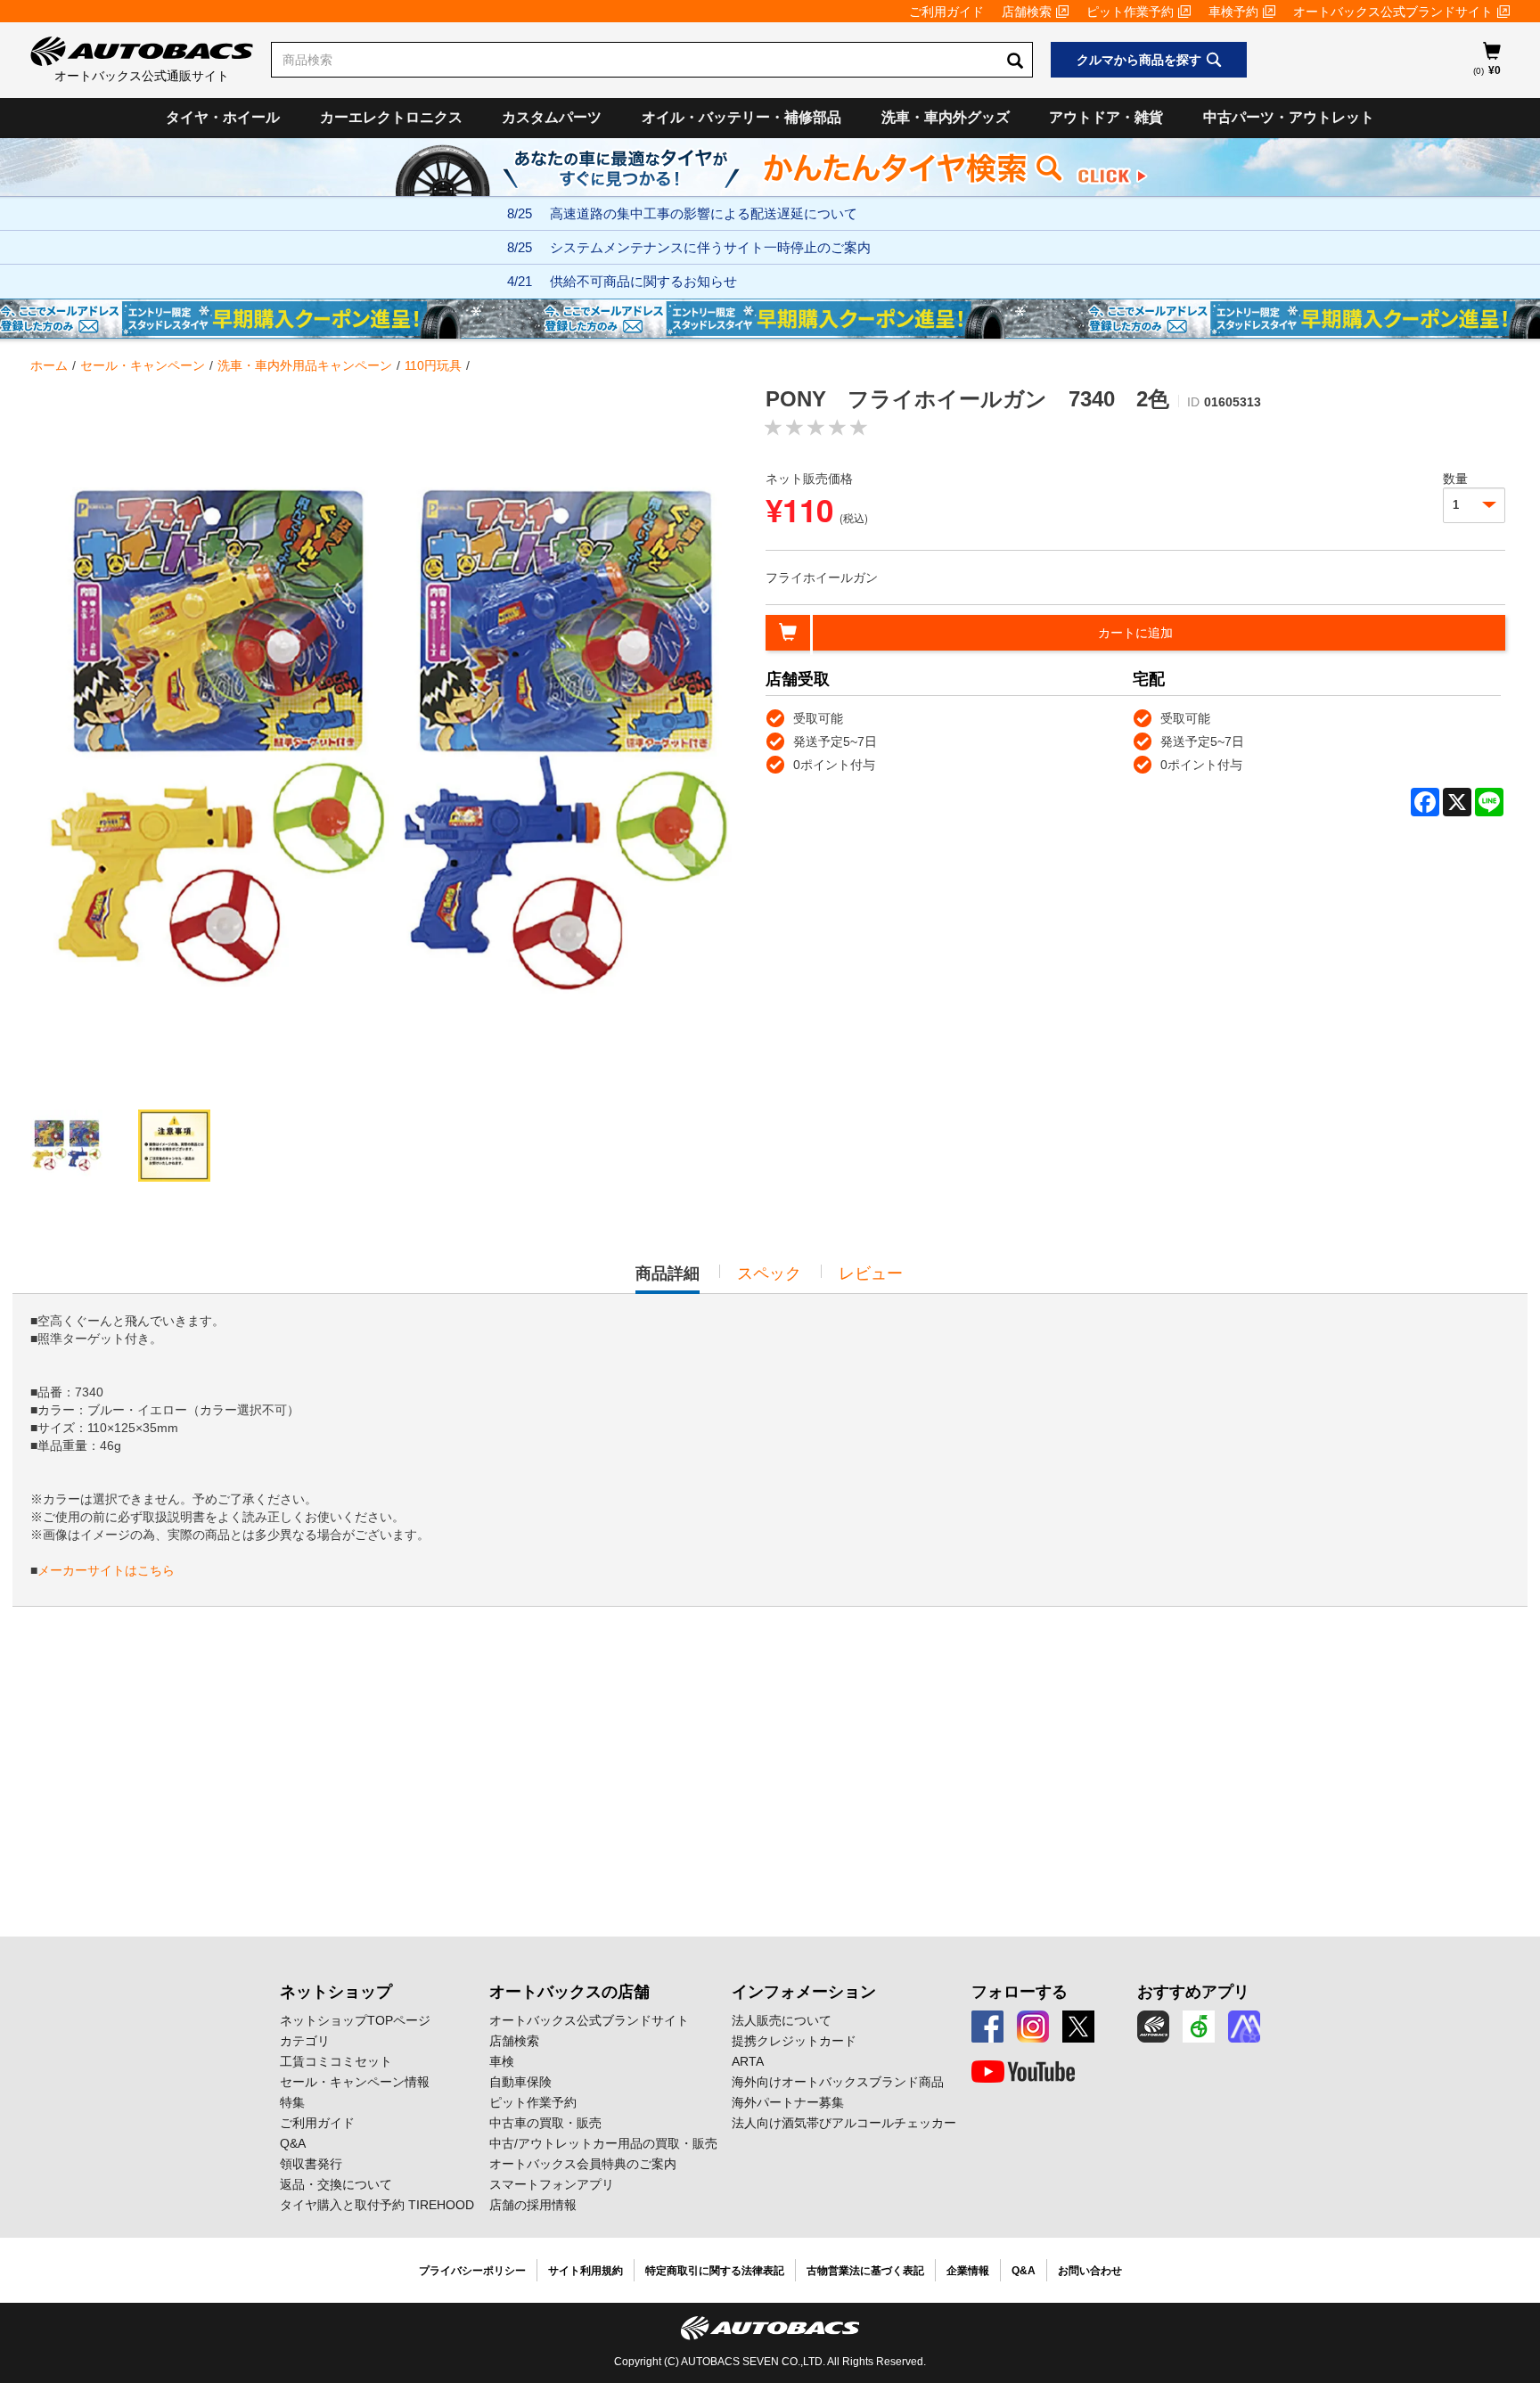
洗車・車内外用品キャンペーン (305, 365)
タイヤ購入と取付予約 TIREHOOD (377, 2205)
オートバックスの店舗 (569, 1992)
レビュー (871, 1273)
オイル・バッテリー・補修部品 (741, 117)
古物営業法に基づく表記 (865, 2271)
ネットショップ (336, 1992)
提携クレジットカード (794, 2041)
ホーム (49, 365)
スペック (769, 1273)
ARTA (748, 2061)
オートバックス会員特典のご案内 (583, 2164)
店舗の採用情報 (533, 2205)
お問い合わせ (1090, 2271)
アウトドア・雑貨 (1106, 117)
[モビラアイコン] (1244, 2027)
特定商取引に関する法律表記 (715, 2271)
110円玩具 (433, 365)
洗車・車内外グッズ (946, 117)
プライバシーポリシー (472, 2271)
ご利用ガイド (946, 12)
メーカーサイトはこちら (106, 1570)
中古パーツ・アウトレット (1289, 117)
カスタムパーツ (552, 117)
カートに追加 (1135, 633)
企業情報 (968, 2271)
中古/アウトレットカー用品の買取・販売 (603, 2143)
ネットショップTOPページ (355, 2020)
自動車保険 (520, 2082)
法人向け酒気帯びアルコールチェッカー (844, 2123)
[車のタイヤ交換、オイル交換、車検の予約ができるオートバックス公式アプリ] (1153, 2027)
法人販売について (782, 2020)
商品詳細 (668, 1279)
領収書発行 (311, 2164)
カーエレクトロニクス (391, 117)
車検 (502, 2061)
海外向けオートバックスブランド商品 (838, 2082)
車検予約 (1233, 12)
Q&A (293, 2143)
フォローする (1020, 1992)
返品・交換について (336, 2184)
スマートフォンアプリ (552, 2184)
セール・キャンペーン (143, 365)
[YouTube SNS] (1023, 2072)
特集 (292, 2102)
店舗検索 (1027, 12)
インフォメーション (804, 1992)
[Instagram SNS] (1033, 2027)
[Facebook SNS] (987, 2027)
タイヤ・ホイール (223, 117)
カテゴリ (305, 2041)
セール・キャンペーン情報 (355, 2082)
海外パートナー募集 (788, 2102)
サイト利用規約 (586, 2271)
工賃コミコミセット (336, 2061)
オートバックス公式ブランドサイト (1393, 12)
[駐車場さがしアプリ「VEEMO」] (1199, 2027)
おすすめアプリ (1193, 1992)
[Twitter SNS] (1078, 2027)
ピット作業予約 (1130, 12)
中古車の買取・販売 (545, 2123)
